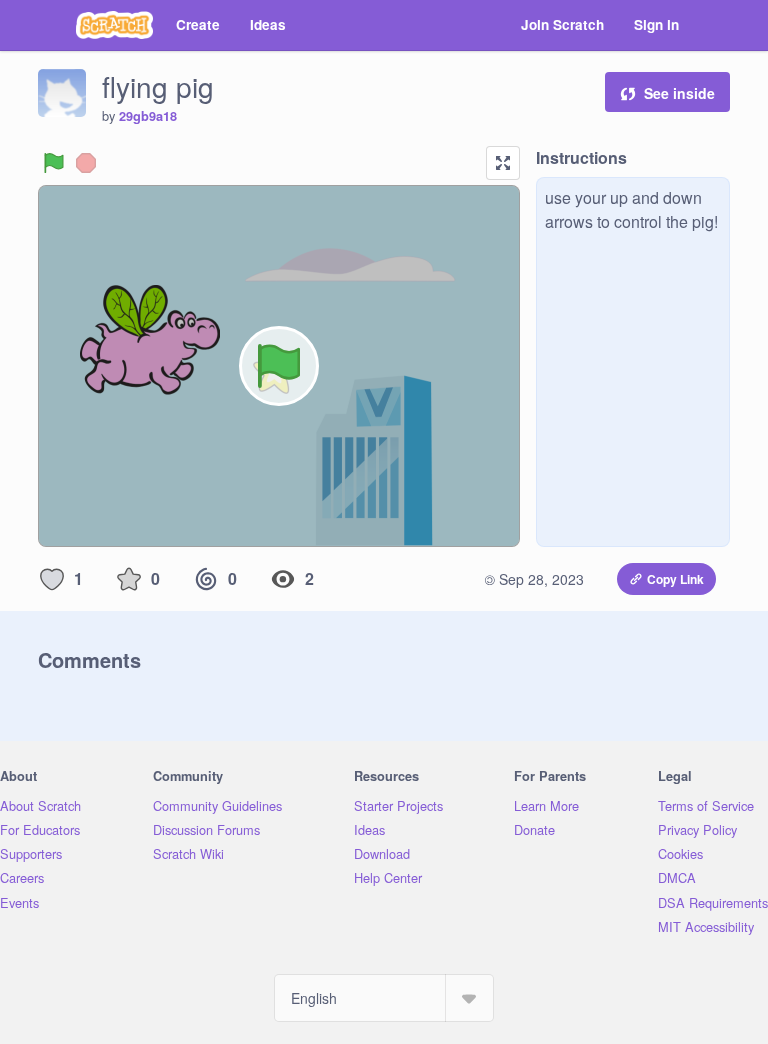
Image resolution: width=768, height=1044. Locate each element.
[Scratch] (114, 25)
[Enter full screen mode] (503, 163)
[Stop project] (86, 163)
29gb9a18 (148, 116)
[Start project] (54, 163)
